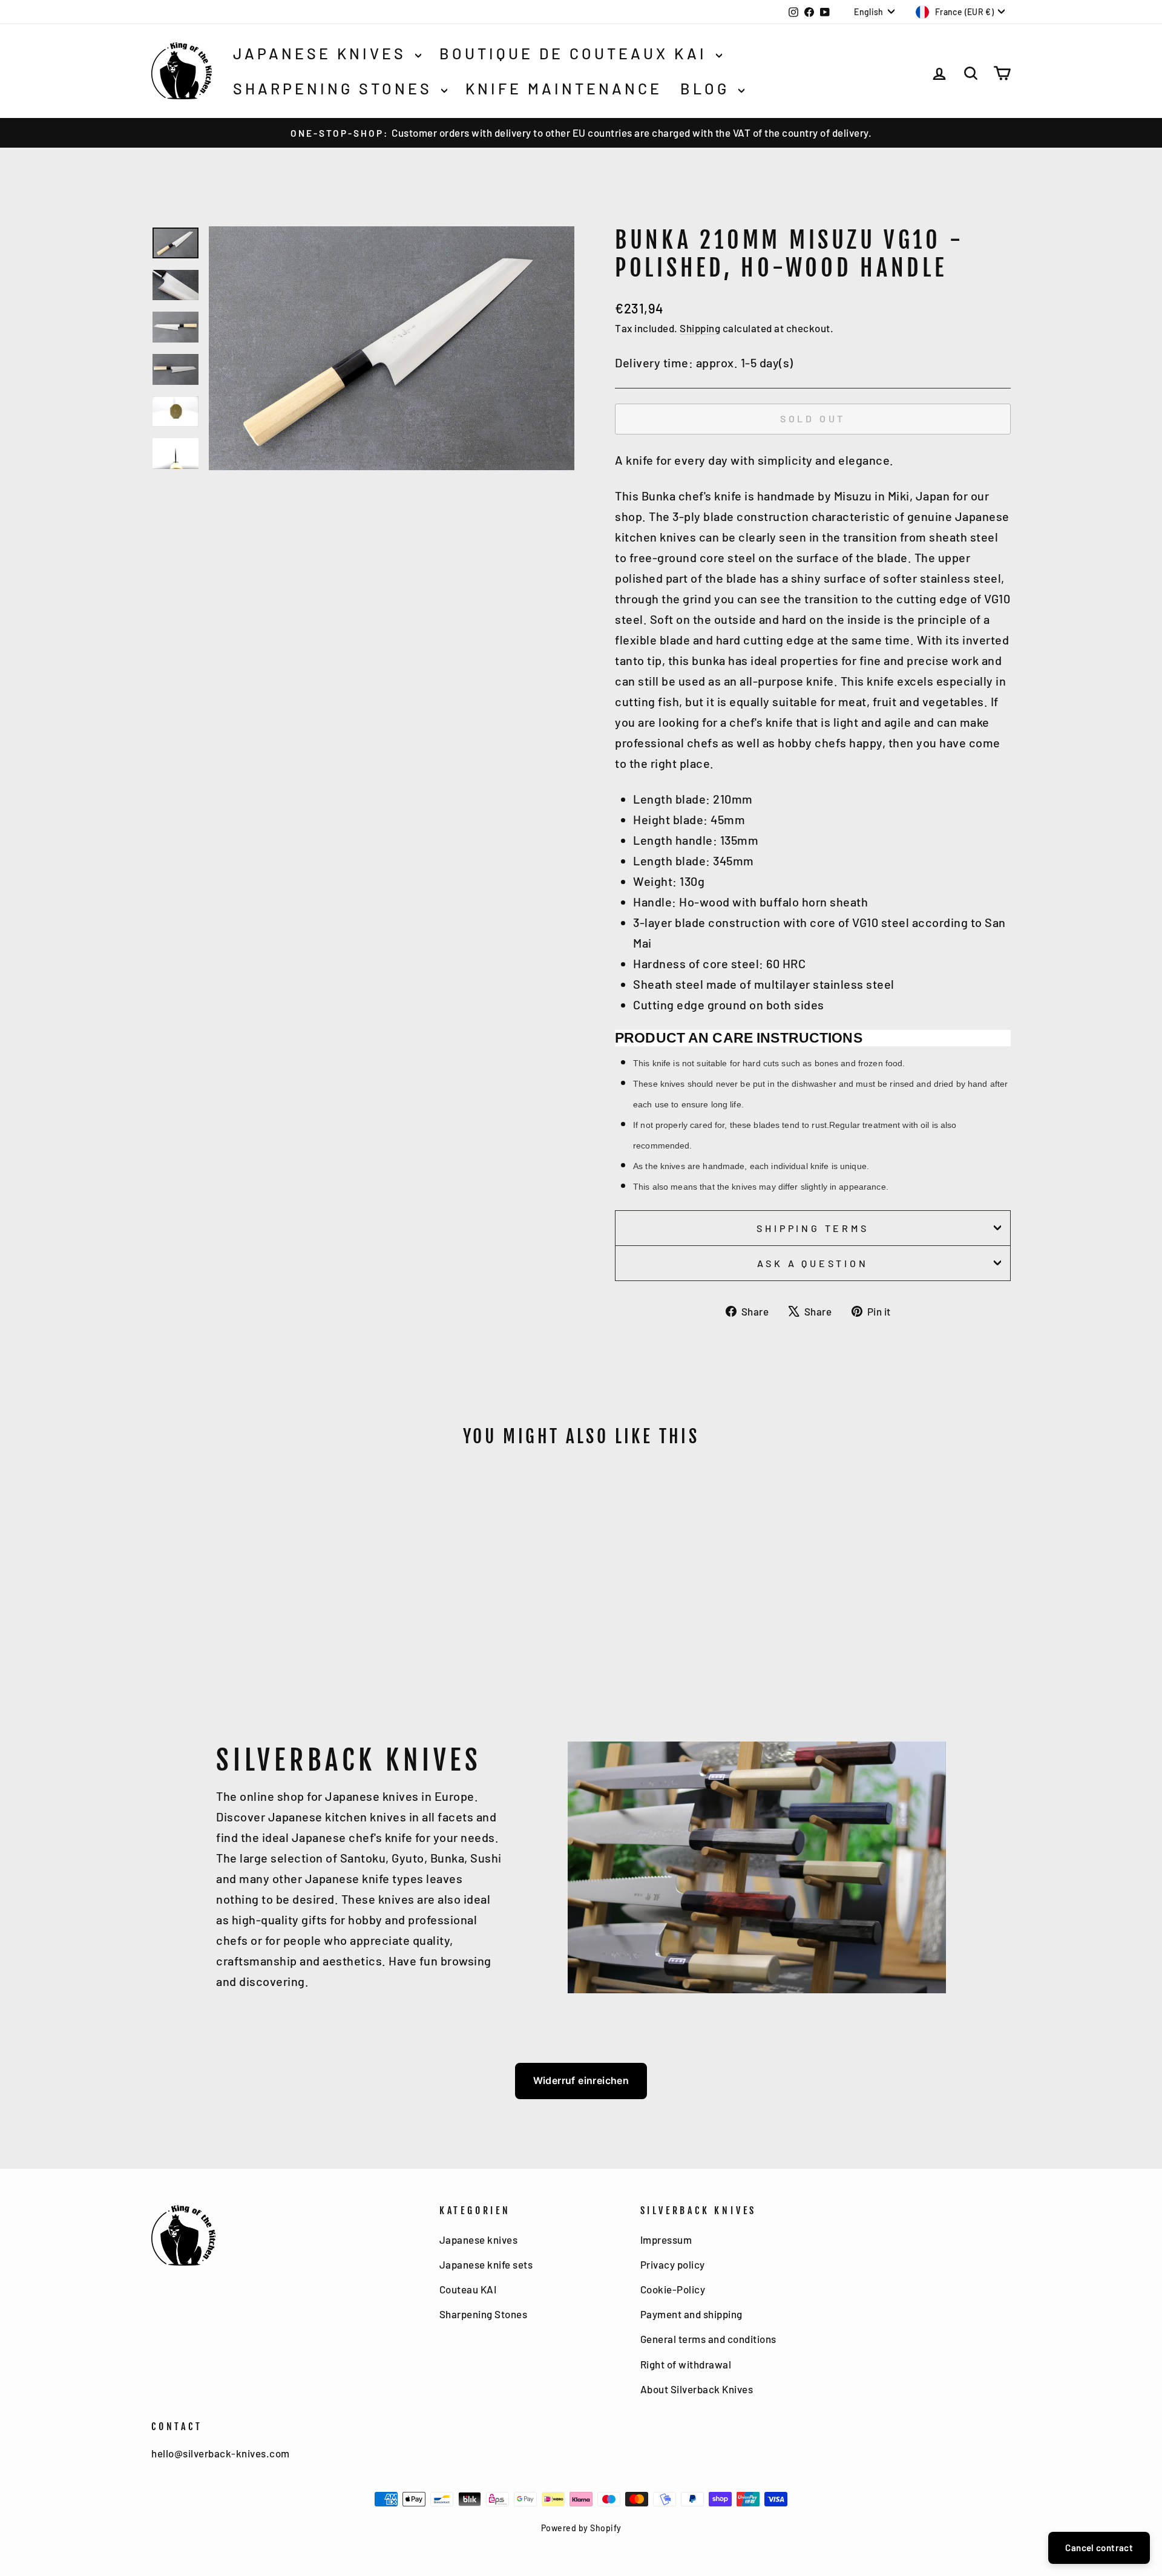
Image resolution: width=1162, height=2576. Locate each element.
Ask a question (812, 1263)
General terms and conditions (708, 2339)
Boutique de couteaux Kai (576, 53)
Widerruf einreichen (581, 2080)
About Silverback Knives (697, 2389)
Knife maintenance (564, 88)
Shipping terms (812, 1228)
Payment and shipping (691, 2314)
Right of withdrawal (686, 2364)
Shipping (700, 328)
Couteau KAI (468, 2289)
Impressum (666, 2240)
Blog (708, 88)
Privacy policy (673, 2264)
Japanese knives (323, 53)
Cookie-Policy (673, 2289)
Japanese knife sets (486, 2264)
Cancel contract (1099, 2548)
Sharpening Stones (336, 88)
